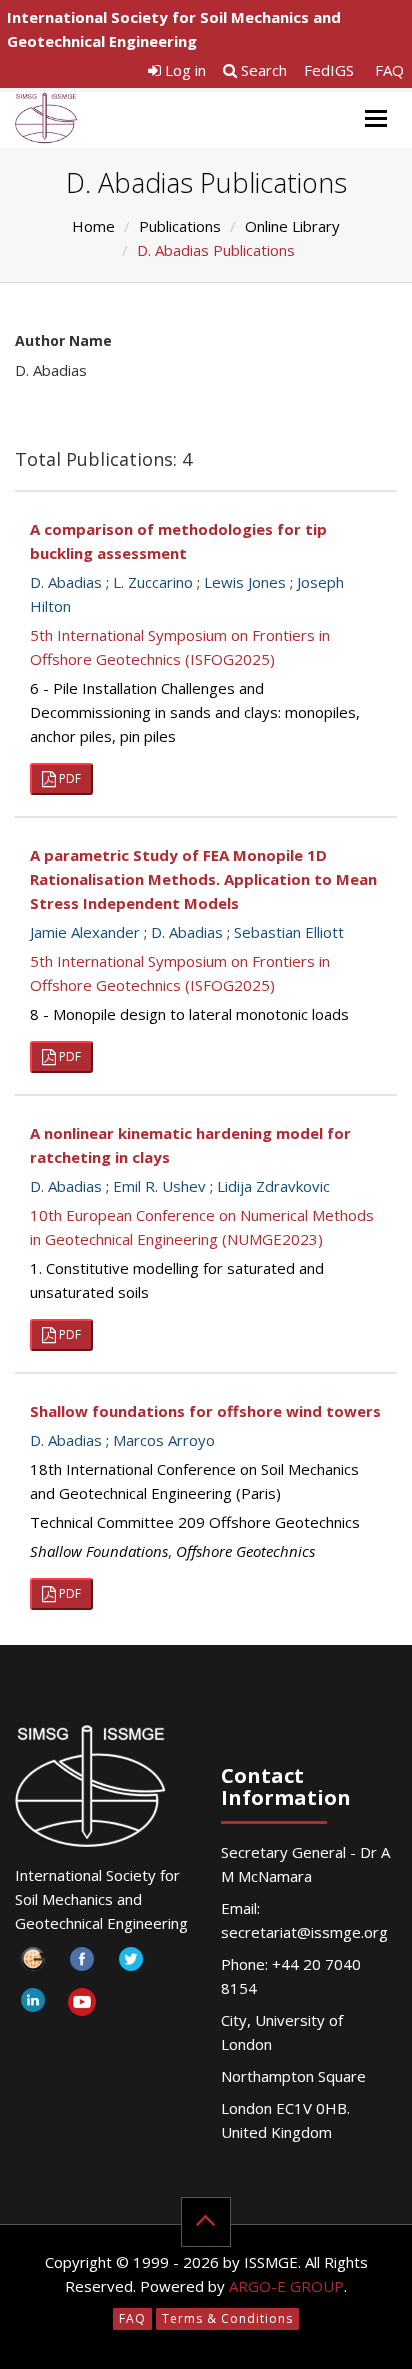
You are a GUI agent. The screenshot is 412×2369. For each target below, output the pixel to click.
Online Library (292, 226)
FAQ (389, 70)
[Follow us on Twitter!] (130, 1964)
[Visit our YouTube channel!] (81, 2005)
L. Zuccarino (153, 582)
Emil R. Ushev (159, 1186)
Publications (180, 226)
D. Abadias (66, 582)
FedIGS (329, 70)
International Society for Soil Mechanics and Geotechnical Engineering (174, 29)
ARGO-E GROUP (286, 2286)
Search (262, 70)
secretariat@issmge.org (304, 1932)
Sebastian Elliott (289, 932)
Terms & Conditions (227, 2318)
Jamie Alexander (85, 932)
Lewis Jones (245, 582)
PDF (68, 778)
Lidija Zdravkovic (273, 1186)
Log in (183, 70)
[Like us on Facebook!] (81, 1964)
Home (93, 226)
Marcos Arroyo (164, 1440)
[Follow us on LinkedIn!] (32, 2005)
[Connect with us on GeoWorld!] (32, 1964)
